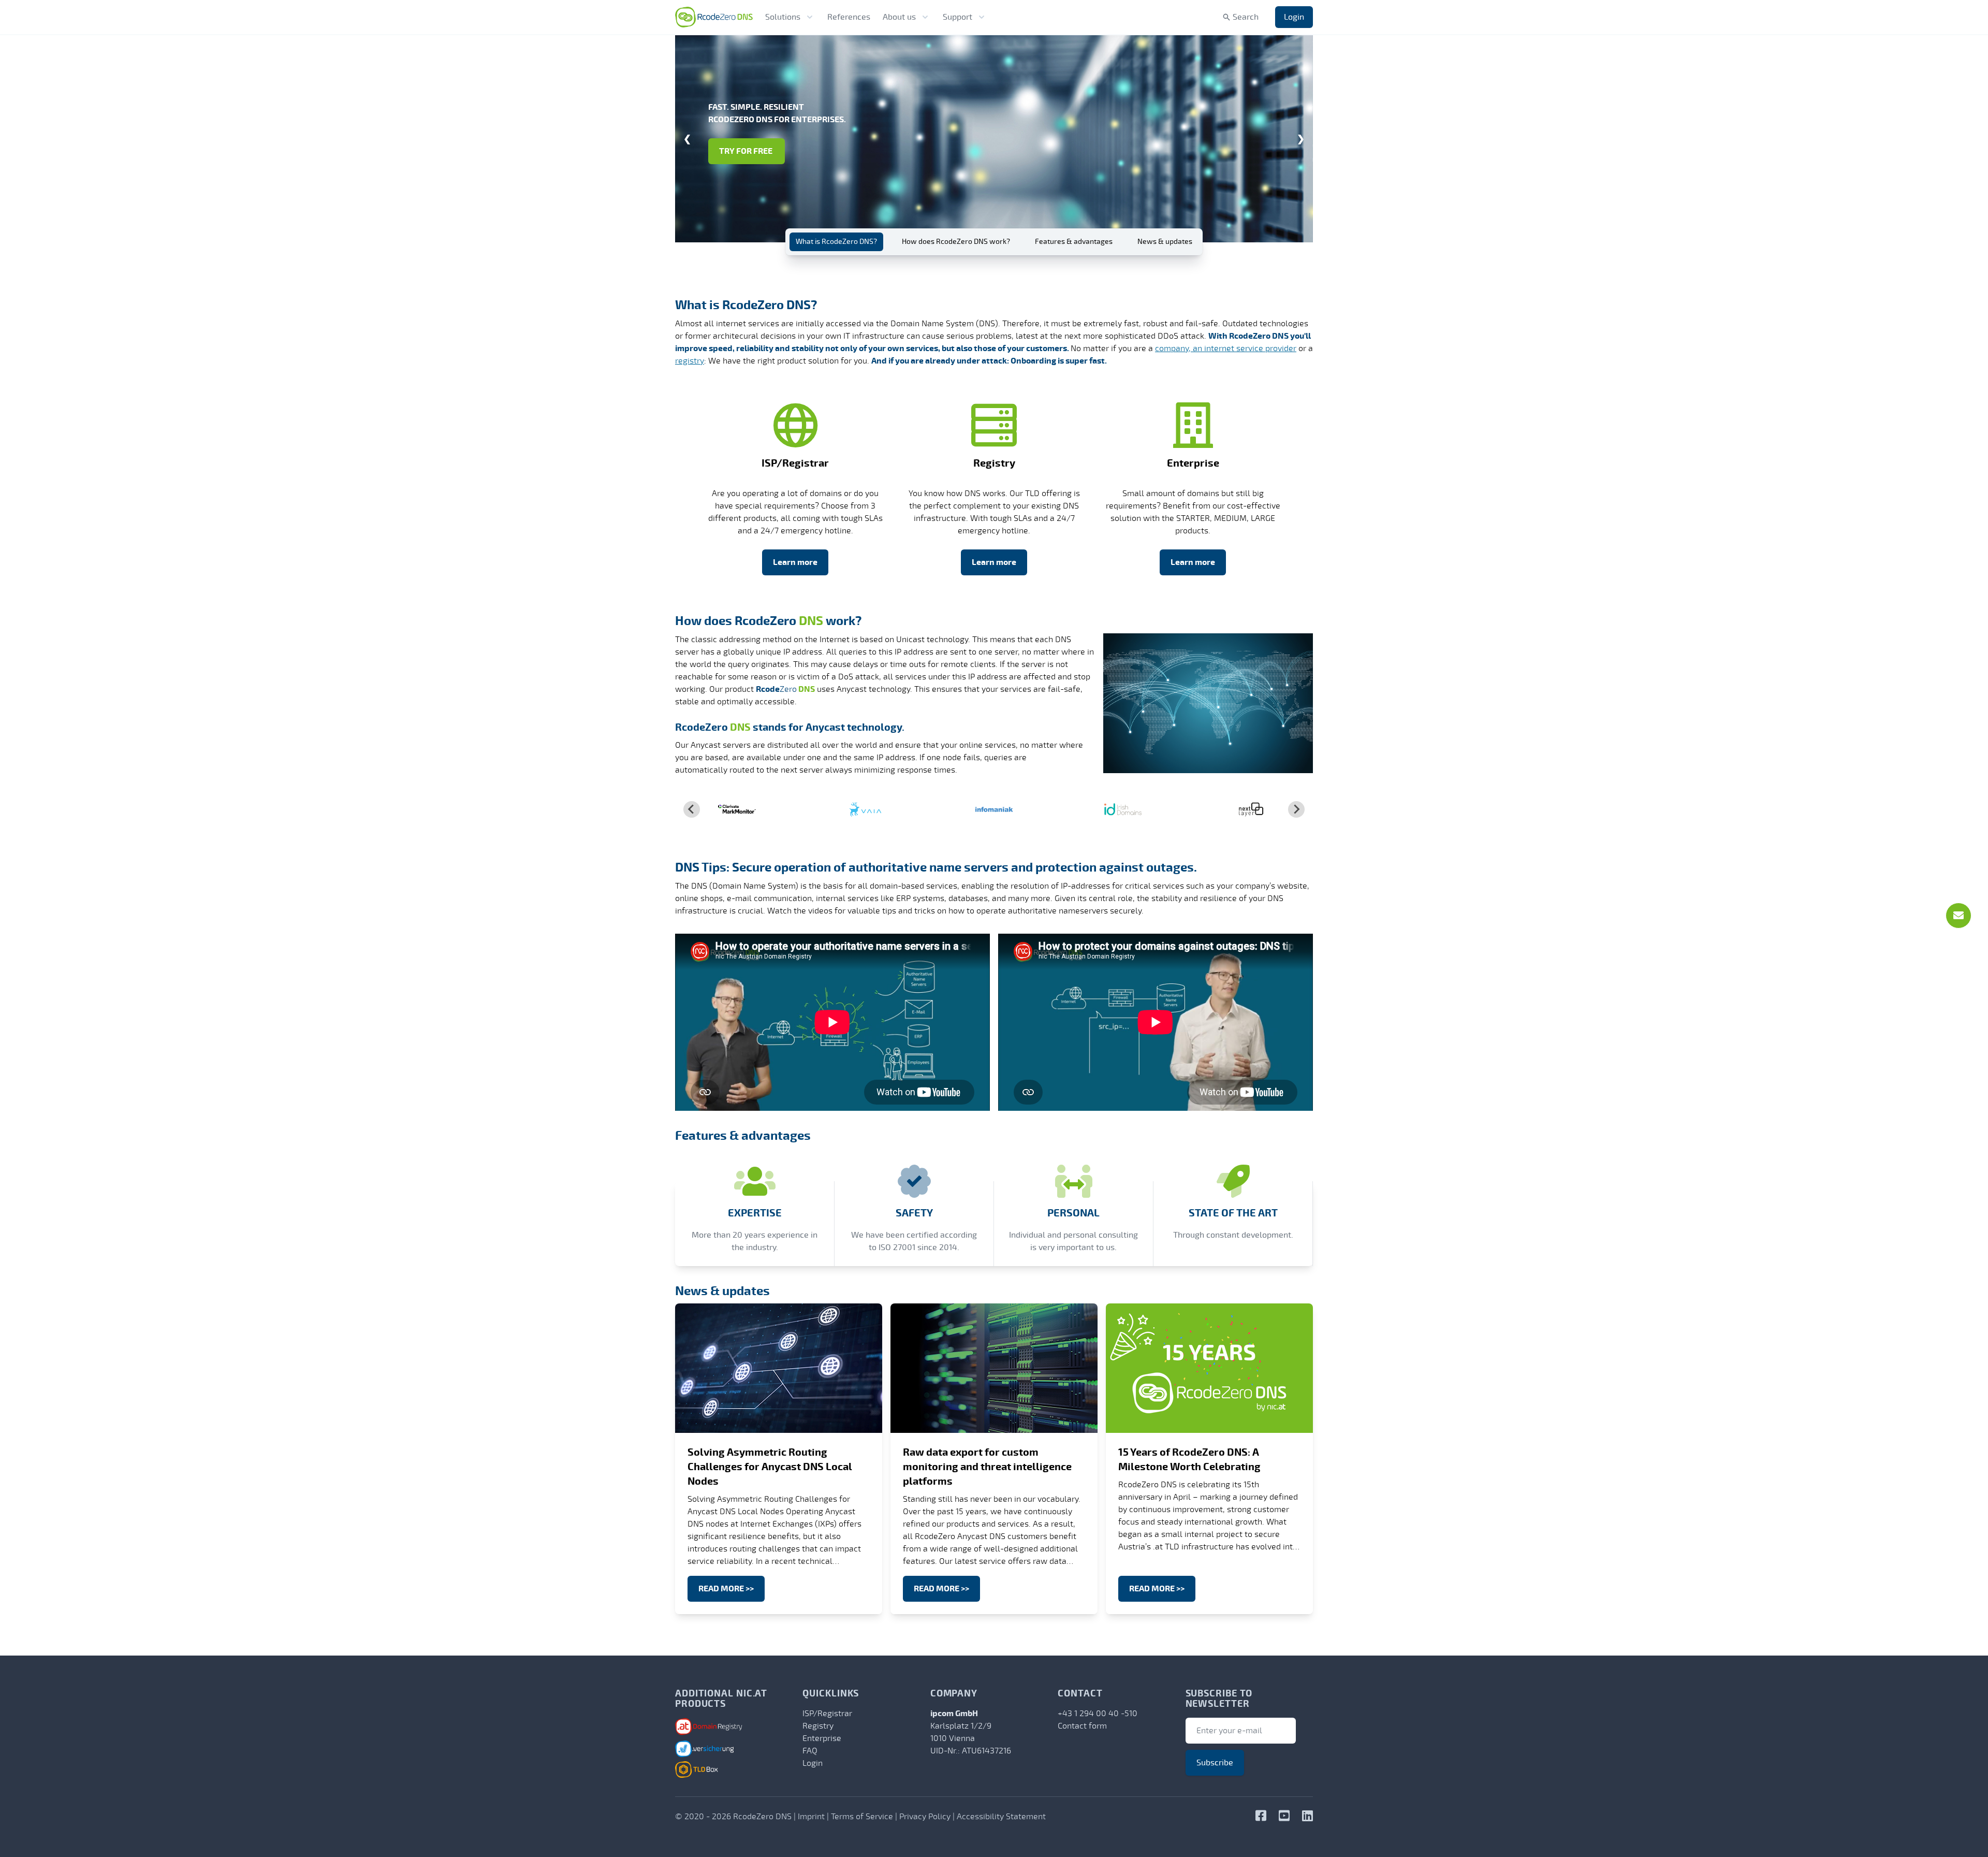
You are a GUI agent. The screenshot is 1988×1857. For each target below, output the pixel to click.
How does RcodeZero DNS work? (956, 242)
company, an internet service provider (1226, 349)
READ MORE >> (726, 1589)
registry (690, 361)
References (849, 17)
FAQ (810, 1751)
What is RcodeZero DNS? (836, 242)
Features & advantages (1074, 242)
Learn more (795, 562)
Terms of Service (862, 1817)
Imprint (811, 1817)
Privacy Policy (925, 1817)
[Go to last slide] (692, 809)
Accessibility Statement (1001, 1817)
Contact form (1082, 1726)
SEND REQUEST (748, 157)
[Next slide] (1296, 809)
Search (1246, 17)
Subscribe (1215, 1763)
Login (1294, 17)
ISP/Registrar (827, 1714)
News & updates (1165, 242)
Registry (818, 1726)
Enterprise (822, 1738)
